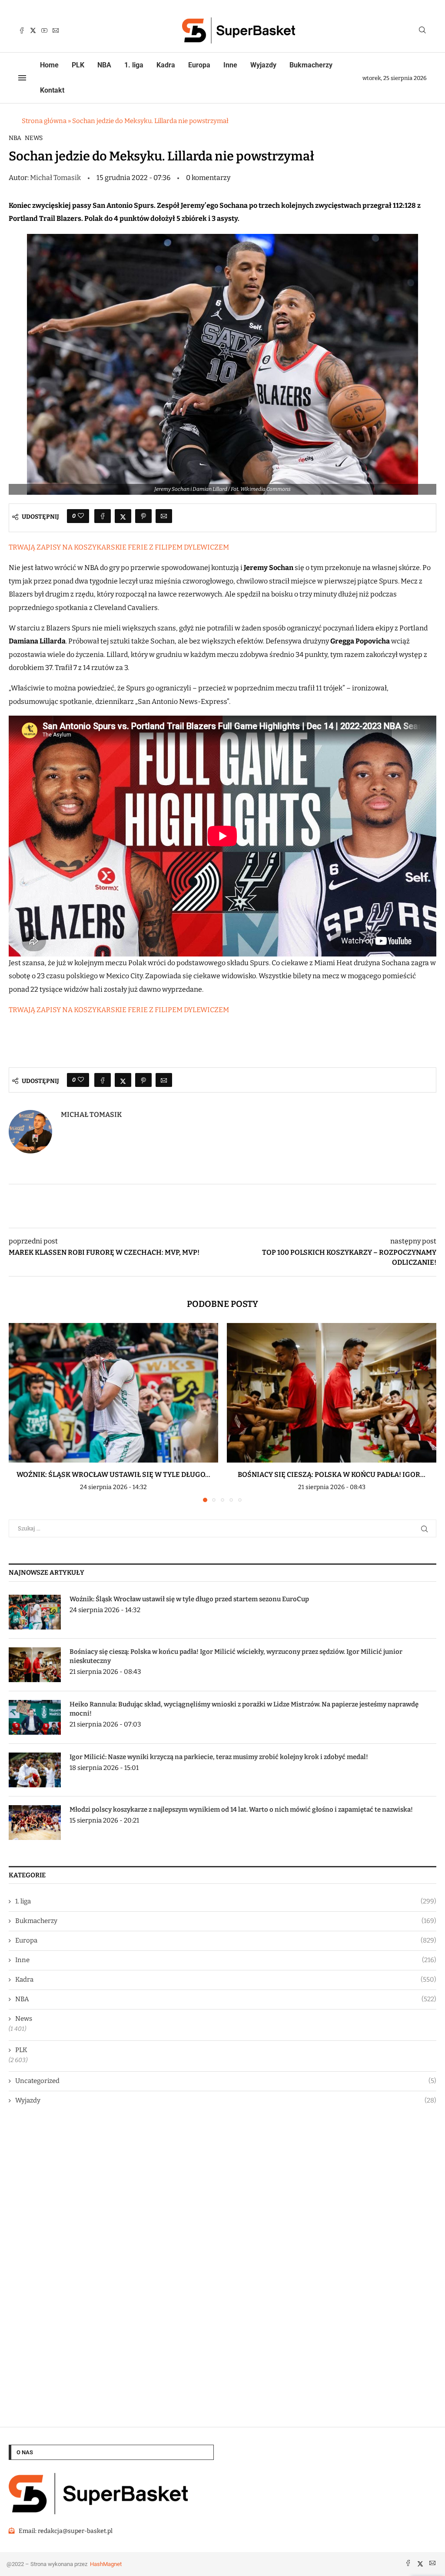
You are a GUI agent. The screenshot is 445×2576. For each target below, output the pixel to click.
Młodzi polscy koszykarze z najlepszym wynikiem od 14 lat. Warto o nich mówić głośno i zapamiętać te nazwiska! (241, 1810)
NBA (104, 65)
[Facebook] (22, 30)
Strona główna (44, 121)
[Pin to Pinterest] (143, 516)
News (34, 138)
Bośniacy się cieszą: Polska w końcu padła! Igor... (332, 1475)
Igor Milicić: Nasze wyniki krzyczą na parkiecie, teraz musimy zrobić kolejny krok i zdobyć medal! (219, 1757)
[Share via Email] (164, 516)
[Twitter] (33, 30)
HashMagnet (106, 2564)
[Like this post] (81, 516)
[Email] (56, 30)
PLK (78, 65)
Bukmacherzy (311, 65)
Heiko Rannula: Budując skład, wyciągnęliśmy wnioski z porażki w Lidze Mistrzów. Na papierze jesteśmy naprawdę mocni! (244, 1709)
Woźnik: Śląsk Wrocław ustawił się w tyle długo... (113, 1475)
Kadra (166, 65)
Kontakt (52, 90)
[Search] (422, 31)
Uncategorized (226, 2081)
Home (49, 65)
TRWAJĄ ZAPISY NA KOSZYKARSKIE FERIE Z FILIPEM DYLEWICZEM (119, 547)
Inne (230, 65)
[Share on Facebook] (103, 516)
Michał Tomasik (56, 178)
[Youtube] (44, 30)
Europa (199, 65)
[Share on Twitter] (123, 516)
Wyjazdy (263, 65)
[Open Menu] (22, 78)
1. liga (134, 65)
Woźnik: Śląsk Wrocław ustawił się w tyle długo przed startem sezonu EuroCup (189, 1599)
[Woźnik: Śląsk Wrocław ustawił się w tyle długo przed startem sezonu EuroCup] (113, 1393)
